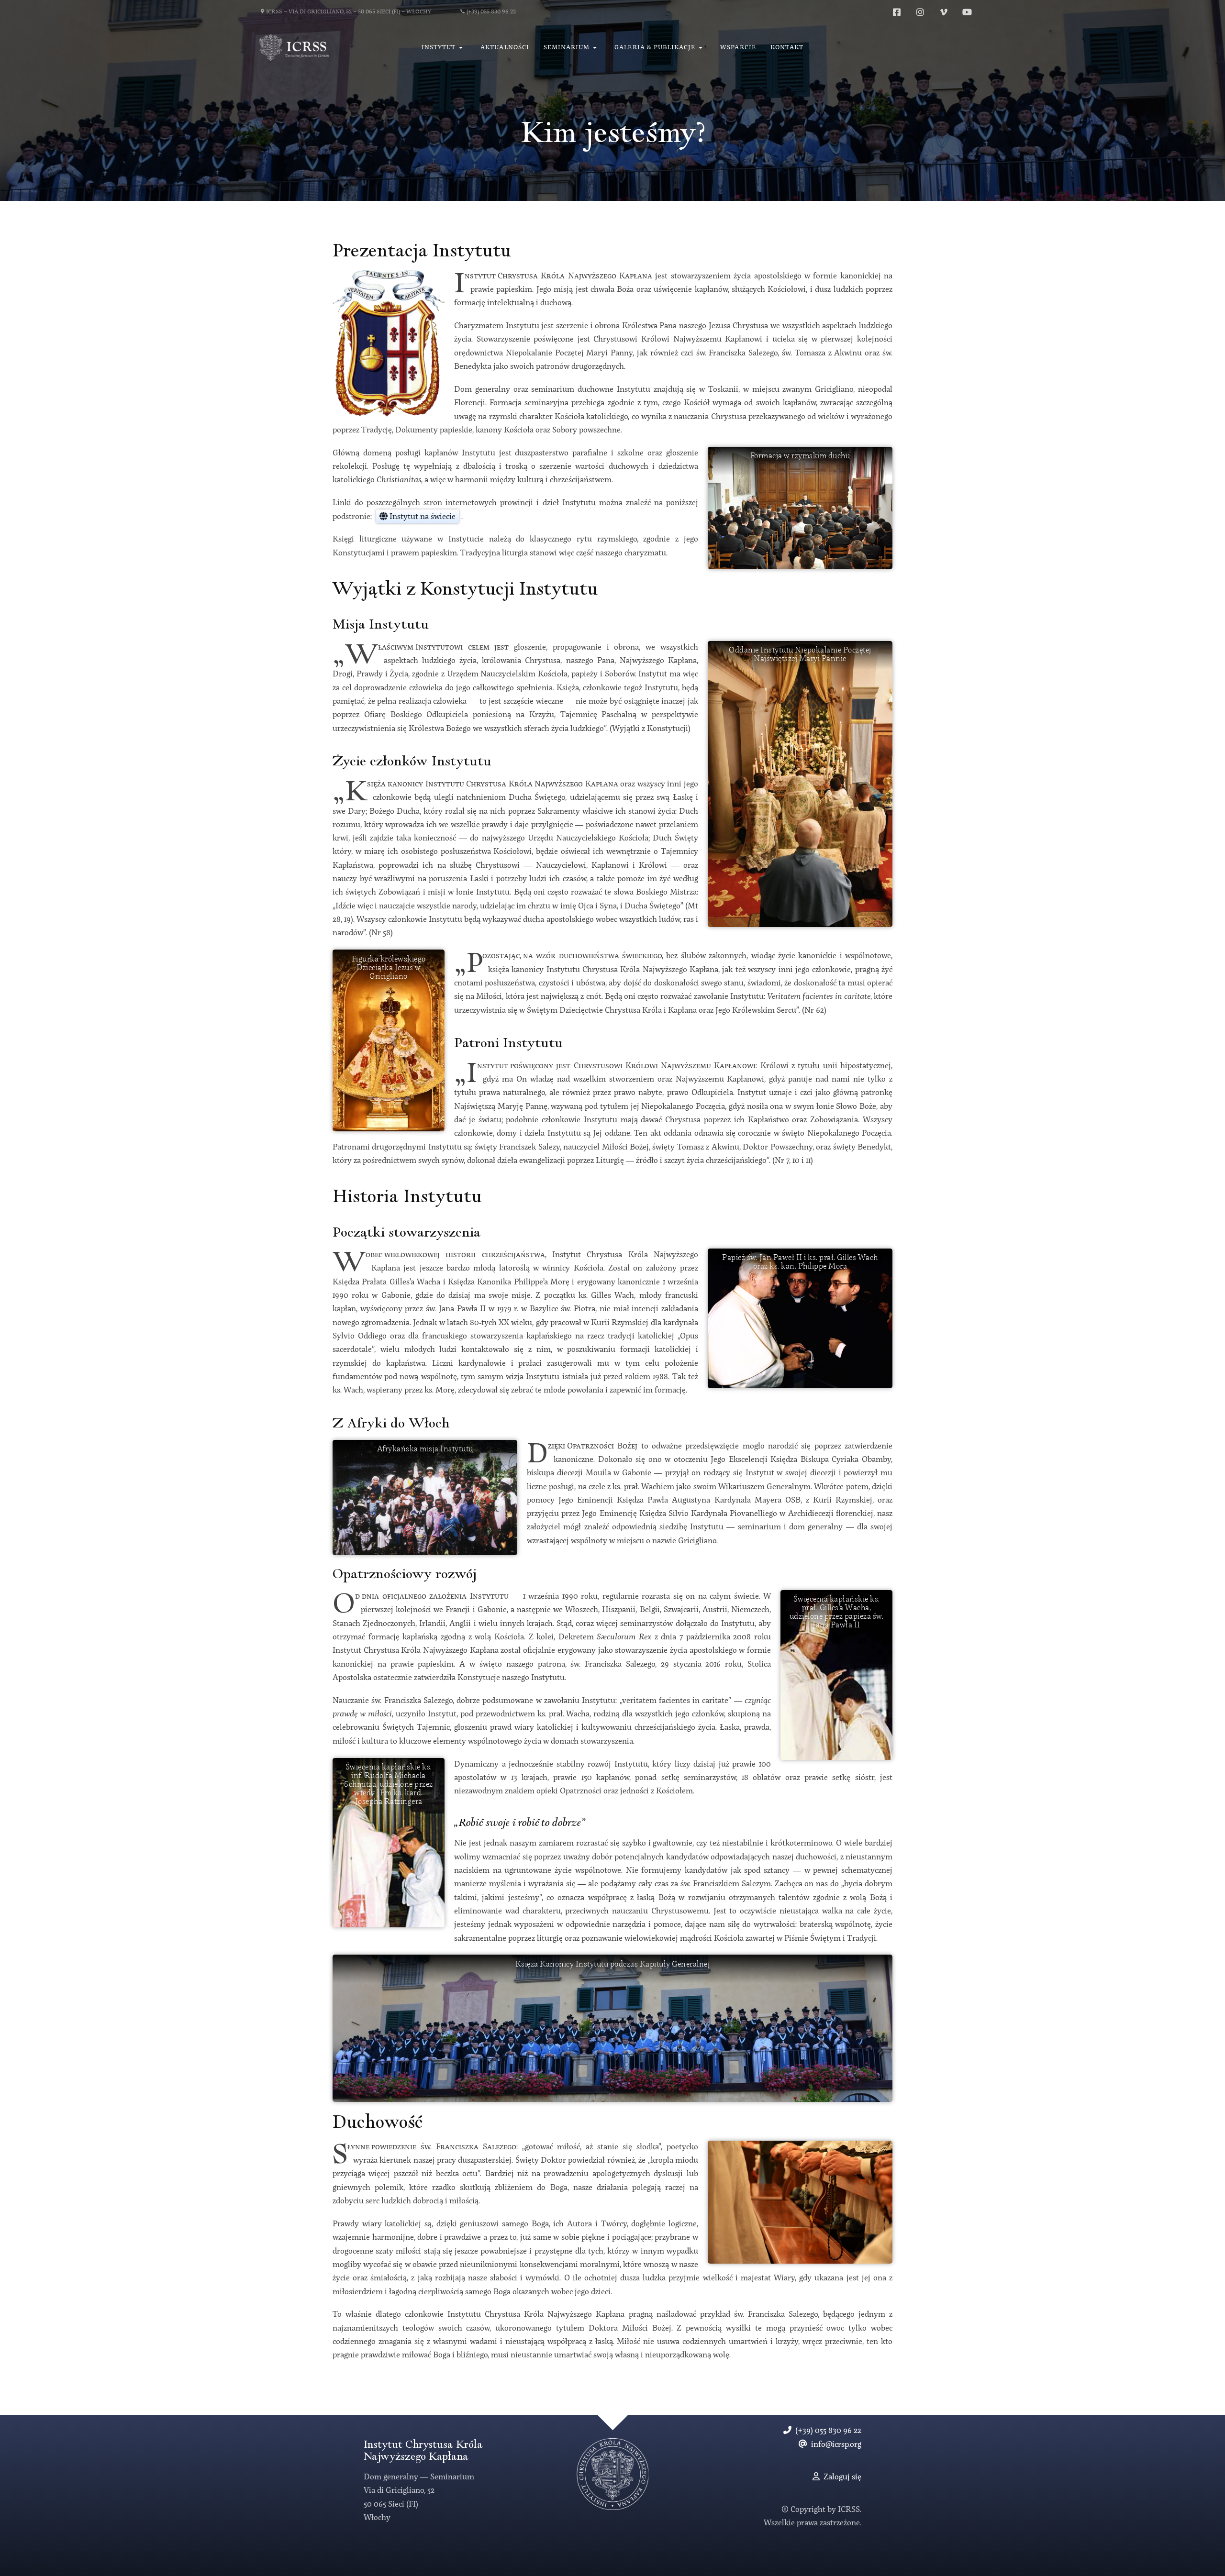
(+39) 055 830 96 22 (491, 12)
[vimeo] (944, 12)
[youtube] (967, 12)
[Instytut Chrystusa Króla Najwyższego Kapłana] (295, 48)
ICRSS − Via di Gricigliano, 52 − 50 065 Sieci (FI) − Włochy (349, 12)
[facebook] (897, 12)
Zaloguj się (841, 2477)
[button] (444, 48)
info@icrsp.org (834, 2445)
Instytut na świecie (422, 517)
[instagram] (920, 12)
